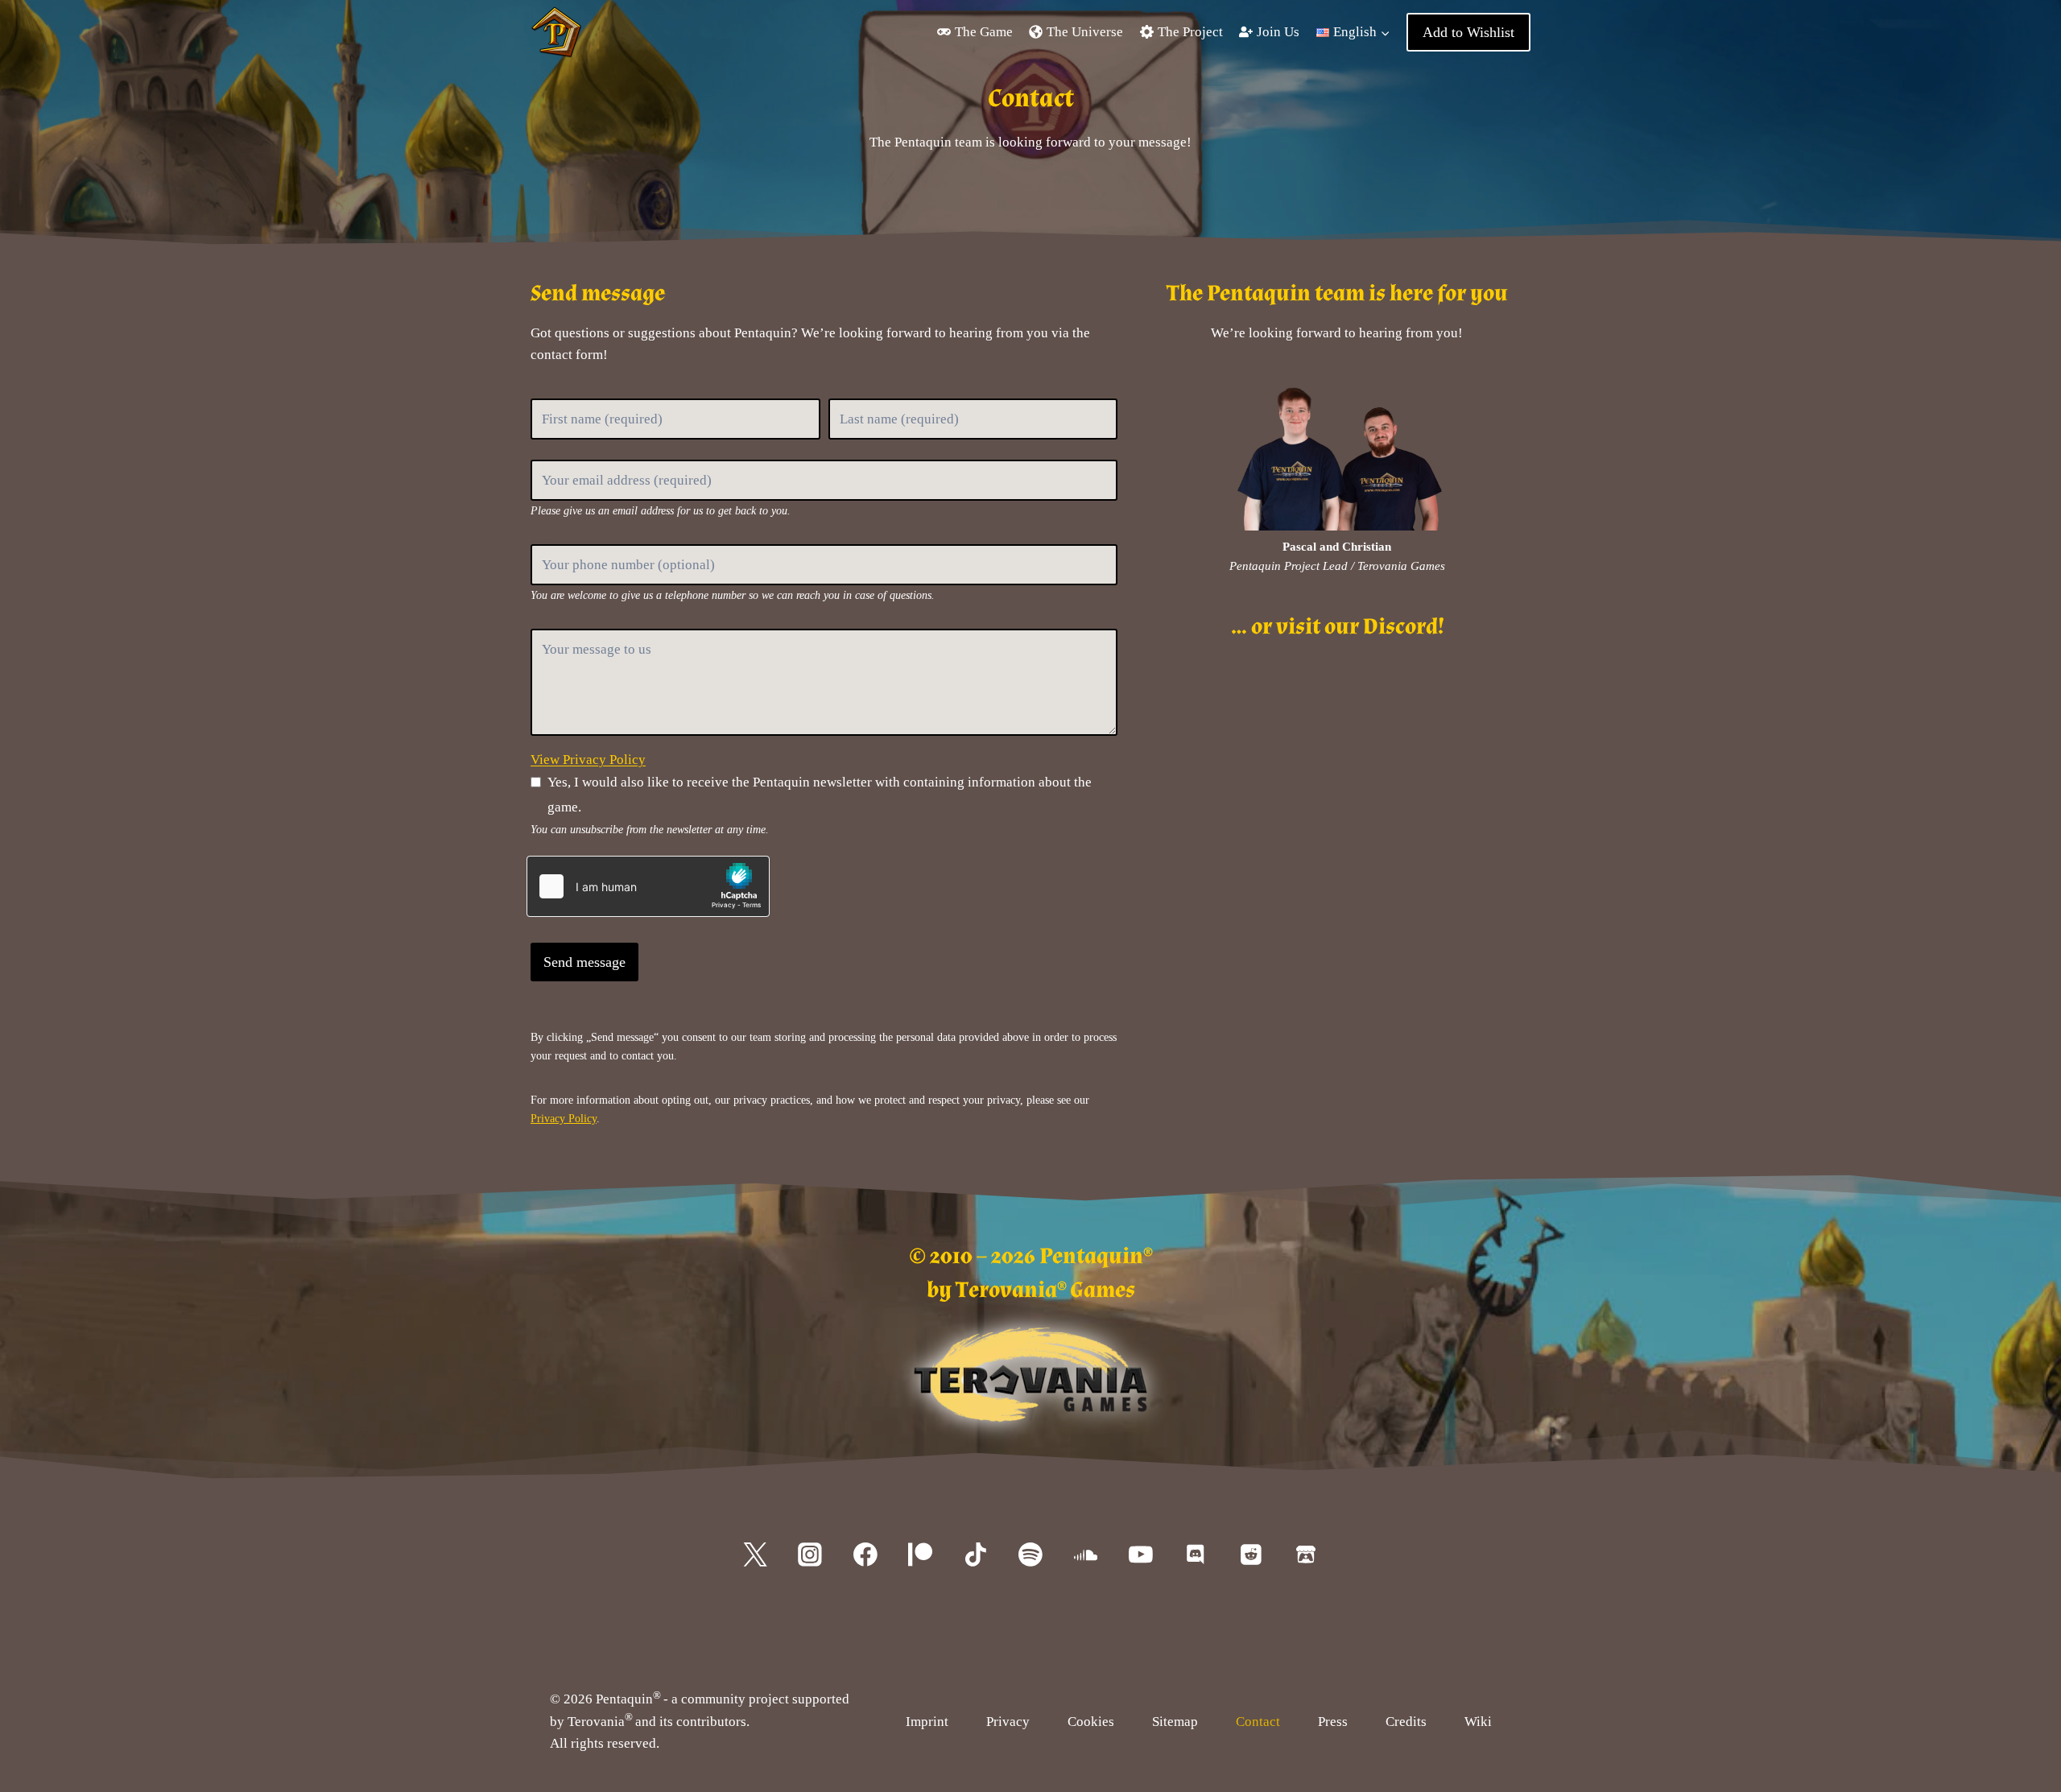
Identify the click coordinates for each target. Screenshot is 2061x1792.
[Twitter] (755, 1555)
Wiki (1478, 1722)
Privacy (1008, 1722)
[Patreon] (920, 1555)
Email (535, 457)
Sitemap (1175, 1722)
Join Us (1278, 32)
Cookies (1091, 1722)
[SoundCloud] (1086, 1555)
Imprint (927, 1722)
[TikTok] (976, 1555)
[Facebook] (865, 1555)
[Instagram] (811, 1555)
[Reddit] (1251, 1555)
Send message (584, 962)
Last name (836, 395)
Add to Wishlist (1468, 32)
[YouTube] (1141, 1555)
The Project (1190, 32)
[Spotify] (1030, 1555)
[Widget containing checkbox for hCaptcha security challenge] (648, 886)
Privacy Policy (564, 1118)
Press (1333, 1722)
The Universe (1085, 32)
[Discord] (1196, 1555)
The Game (984, 32)
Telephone (539, 541)
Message (537, 625)
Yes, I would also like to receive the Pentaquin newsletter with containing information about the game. (820, 795)
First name (539, 395)
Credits (1406, 1722)
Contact (1258, 1722)
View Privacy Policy (588, 760)
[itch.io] (1306, 1555)
